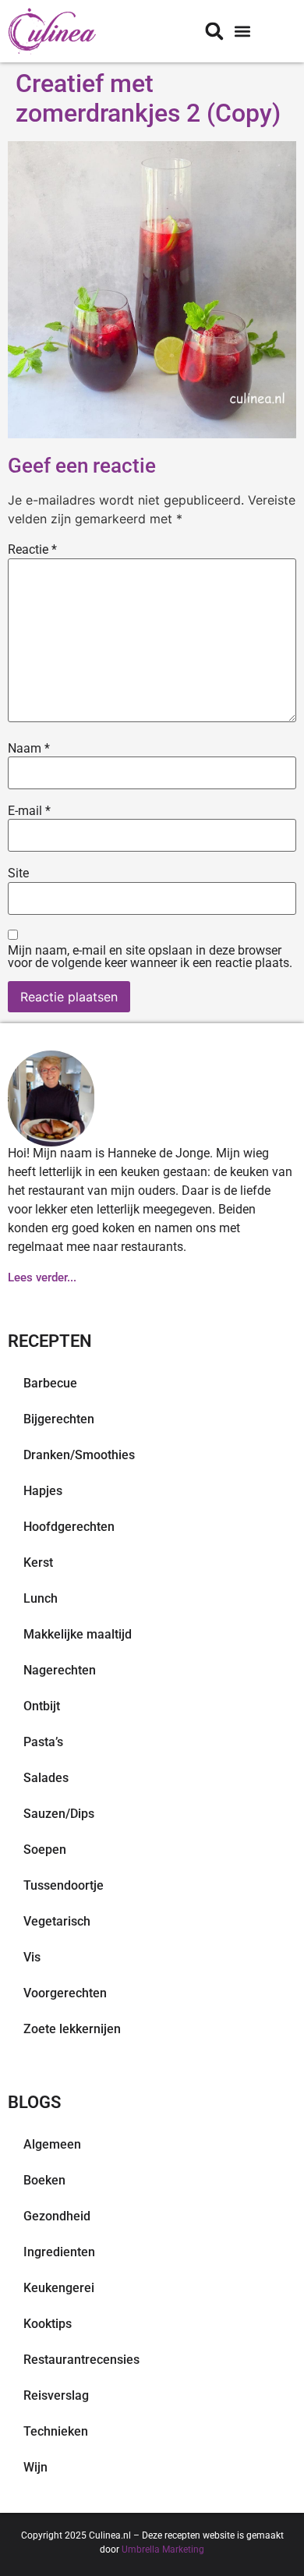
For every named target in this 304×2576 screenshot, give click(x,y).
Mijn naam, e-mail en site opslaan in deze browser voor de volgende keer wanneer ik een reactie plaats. (150, 957)
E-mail (29, 811)
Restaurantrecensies (81, 2360)
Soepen (45, 1850)
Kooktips (48, 2324)
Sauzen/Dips (59, 1814)
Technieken (56, 2431)
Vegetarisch (57, 1921)
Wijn (35, 2467)
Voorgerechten (65, 1993)
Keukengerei (59, 2288)
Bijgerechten (59, 1419)
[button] (242, 32)
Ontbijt (42, 1706)
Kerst (38, 1563)
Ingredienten (59, 2252)
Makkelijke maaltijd (78, 1634)
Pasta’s (43, 1742)
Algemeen (52, 2144)
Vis (32, 1957)
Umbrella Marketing (163, 2549)
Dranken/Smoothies (79, 1455)
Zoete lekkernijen (72, 2029)
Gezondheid (57, 2216)
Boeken (44, 2180)
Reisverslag (56, 2395)
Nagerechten (60, 1670)
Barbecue (50, 1383)
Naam (29, 749)
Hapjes (43, 1491)
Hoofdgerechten (69, 1527)
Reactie (32, 550)
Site (18, 873)
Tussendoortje (64, 1885)
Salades (46, 1778)
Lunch (41, 1598)
